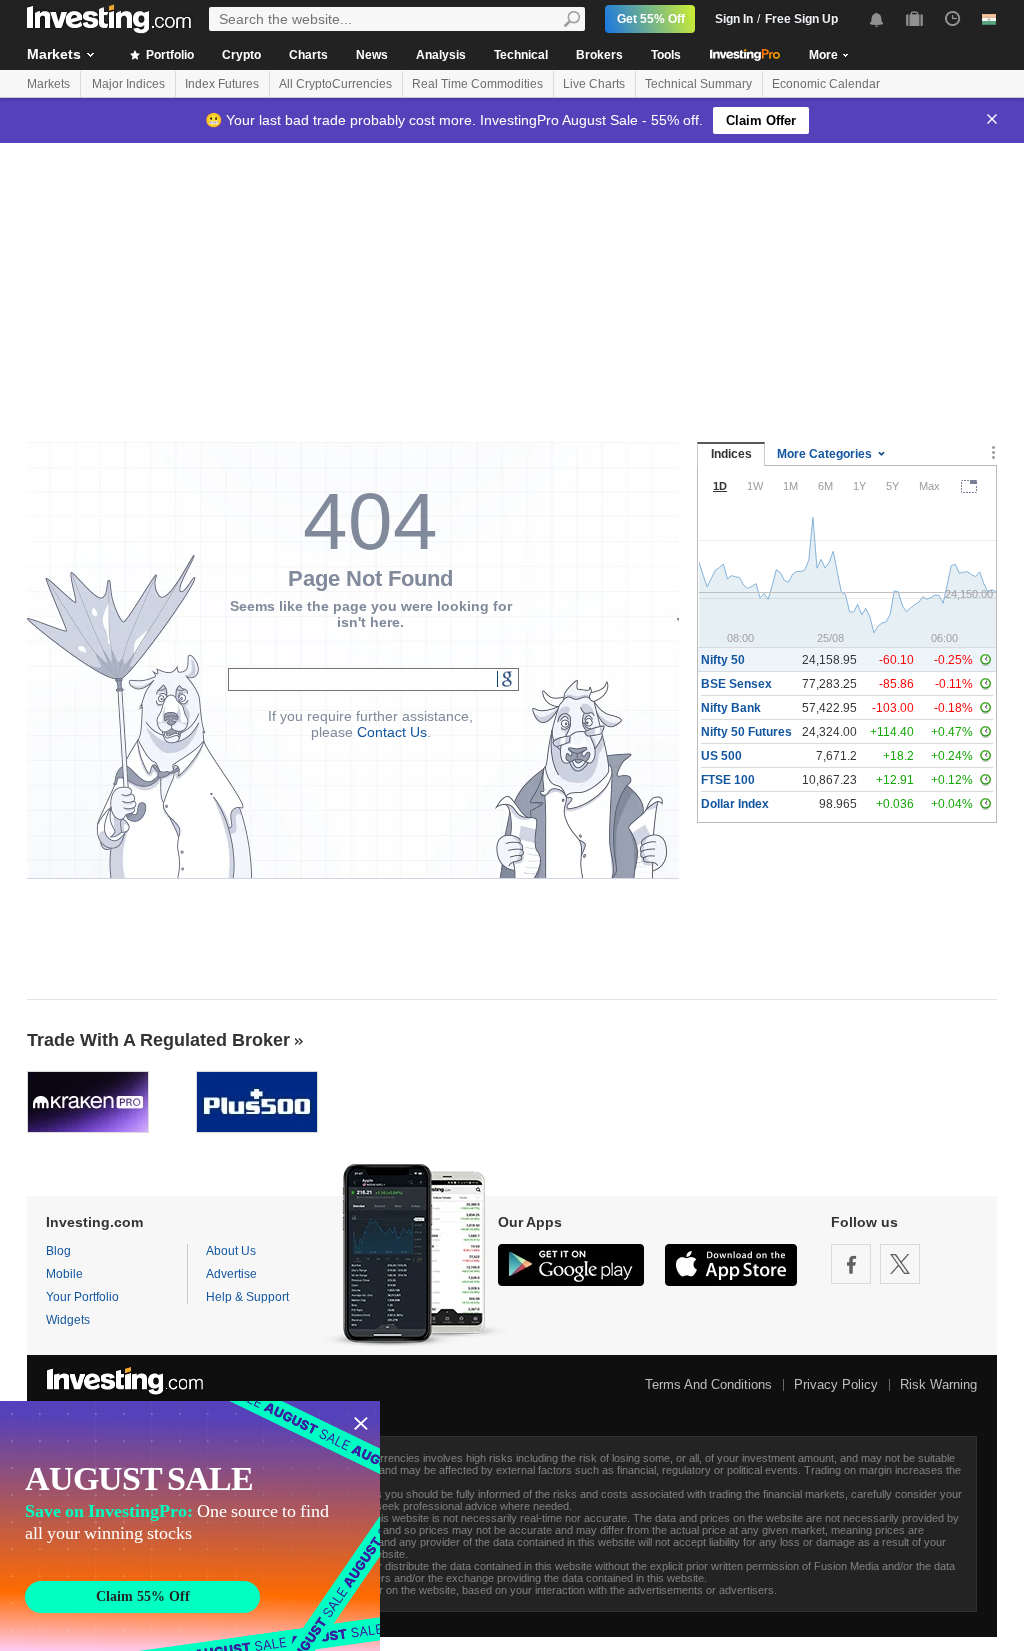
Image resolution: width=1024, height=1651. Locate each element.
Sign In (734, 19)
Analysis (441, 55)
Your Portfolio (82, 1297)
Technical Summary (698, 84)
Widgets (68, 1320)
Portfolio (168, 55)
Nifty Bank (731, 708)
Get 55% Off (651, 19)
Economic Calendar (826, 84)
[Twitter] (900, 1264)
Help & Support (247, 1297)
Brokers (599, 55)
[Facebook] (851, 1264)
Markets (54, 54)
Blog (58, 1251)
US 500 (721, 756)
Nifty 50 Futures (746, 732)
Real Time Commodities (477, 84)
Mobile (64, 1274)
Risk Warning (938, 1384)
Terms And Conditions (708, 1384)
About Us (231, 1251)
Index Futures (222, 84)
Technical (521, 55)
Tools (666, 55)
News (372, 55)
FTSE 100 (728, 780)
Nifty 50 (723, 660)
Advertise (231, 1274)
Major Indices (128, 84)
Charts (308, 55)
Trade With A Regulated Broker (158, 1040)
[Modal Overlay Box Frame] (190, 1526)
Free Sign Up (801, 19)
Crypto (241, 55)
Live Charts (594, 84)
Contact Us (392, 732)
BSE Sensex (736, 684)
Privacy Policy (836, 1384)
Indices (731, 454)
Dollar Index (735, 804)
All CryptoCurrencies (335, 84)
